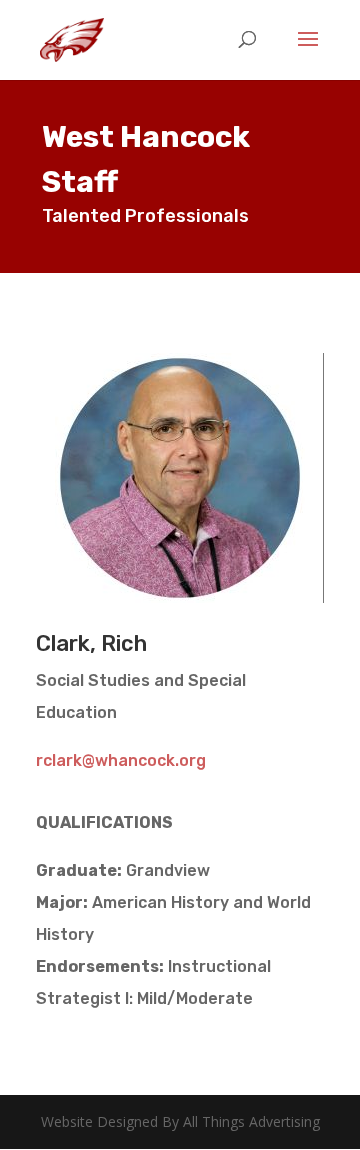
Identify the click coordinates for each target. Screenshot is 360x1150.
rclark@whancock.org (121, 760)
